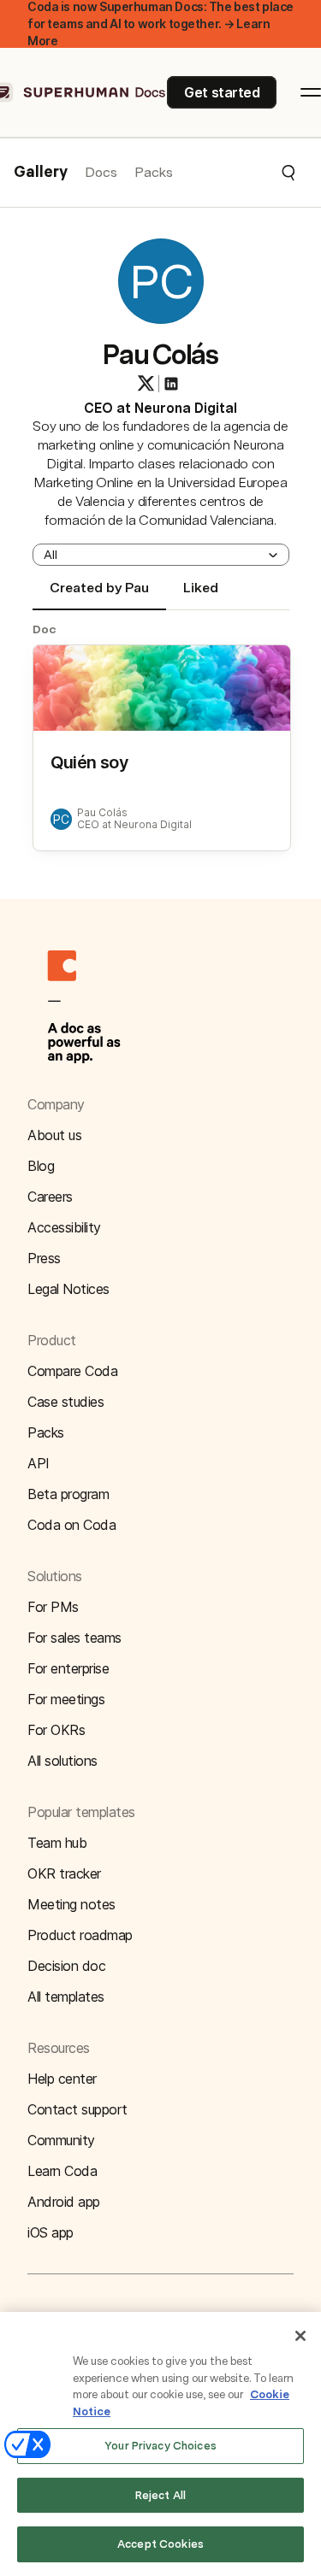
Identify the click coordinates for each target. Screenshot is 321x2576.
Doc (45, 629)
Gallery (41, 173)
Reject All (160, 2495)
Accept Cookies (160, 2544)
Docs (101, 172)
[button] (235, 173)
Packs (154, 172)
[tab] (99, 595)
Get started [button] (222, 92)
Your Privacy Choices (160, 2446)
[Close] (300, 2336)
